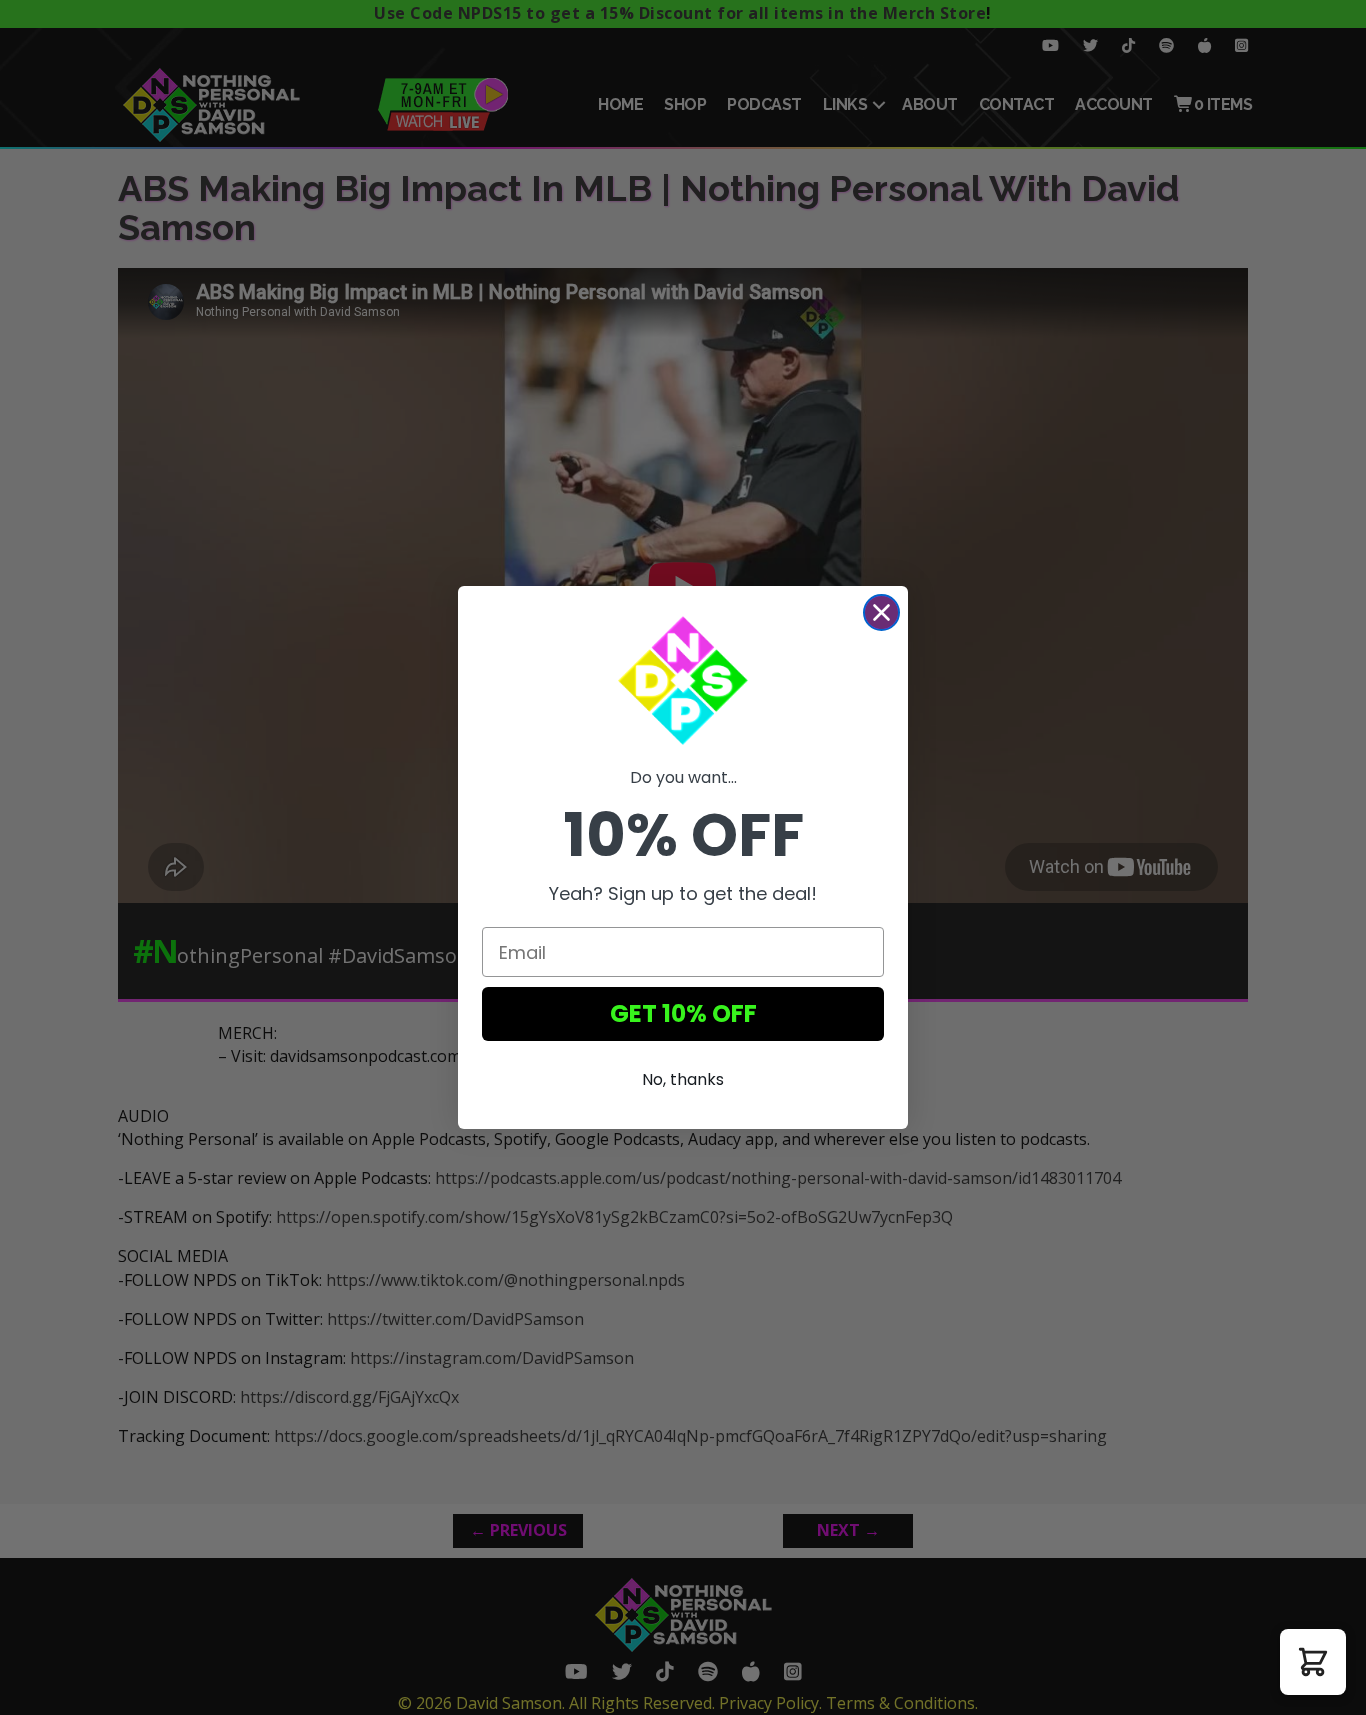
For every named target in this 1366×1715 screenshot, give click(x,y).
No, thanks (683, 1079)
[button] (1313, 1662)
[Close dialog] (881, 612)
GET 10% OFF (683, 1013)
